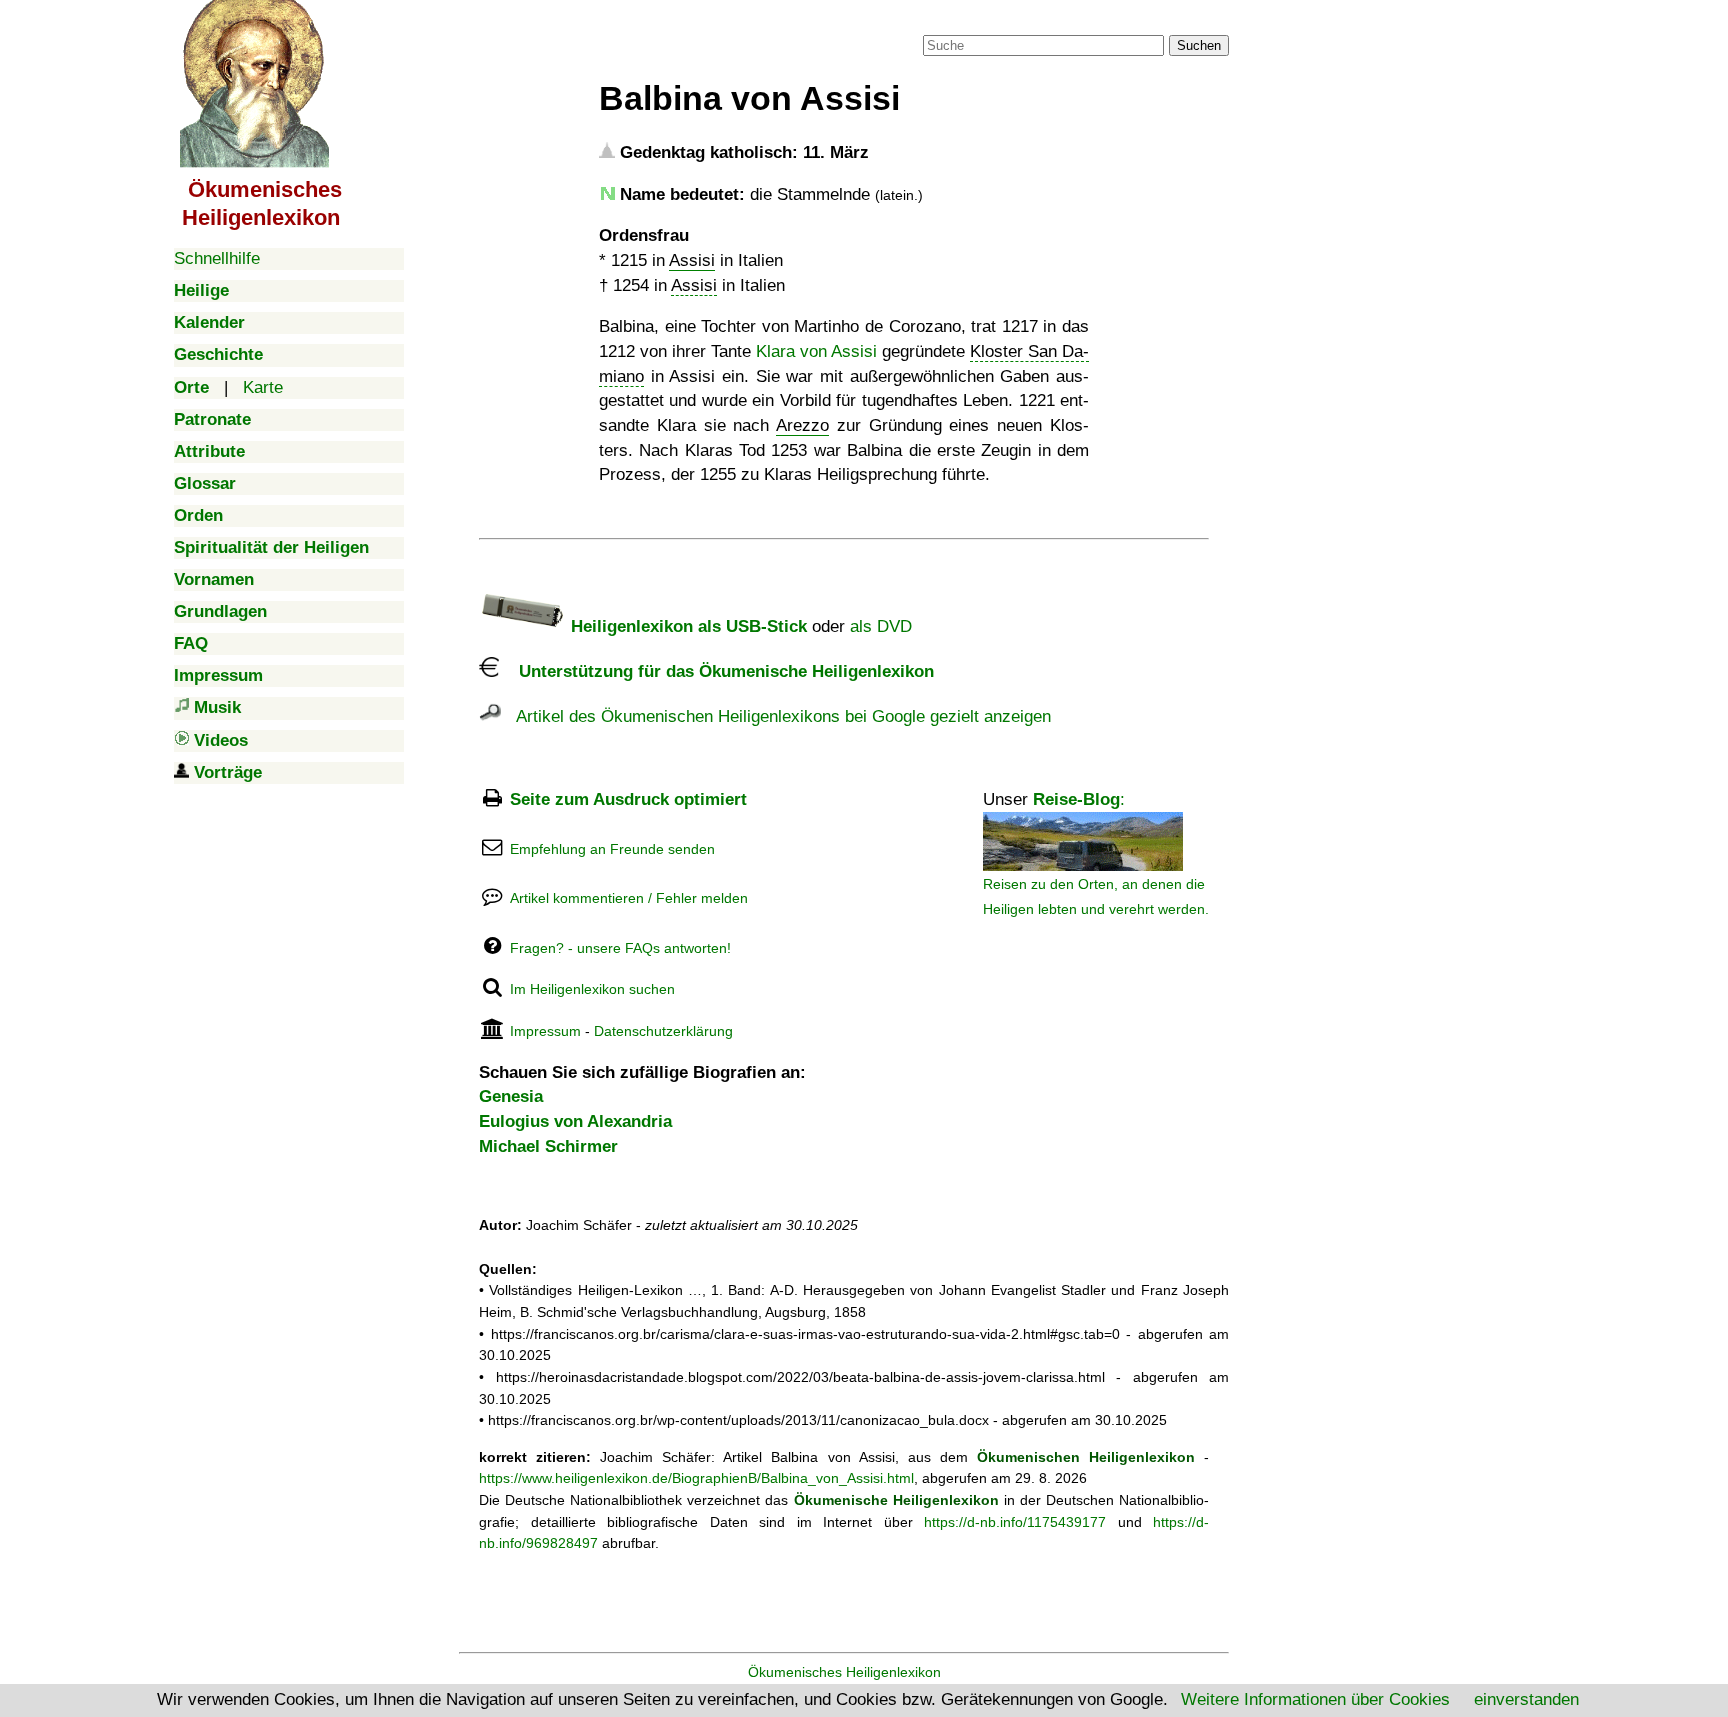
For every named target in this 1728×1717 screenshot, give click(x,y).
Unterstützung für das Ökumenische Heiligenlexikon (716, 671)
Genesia (511, 1096)
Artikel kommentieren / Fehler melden (629, 898)
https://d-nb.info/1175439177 (1015, 1522)
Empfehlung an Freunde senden (612, 849)
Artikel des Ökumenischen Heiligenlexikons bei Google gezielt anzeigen (776, 716)
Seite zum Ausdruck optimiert (628, 799)
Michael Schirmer (548, 1146)
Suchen (1199, 45)
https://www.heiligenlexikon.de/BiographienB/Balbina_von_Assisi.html (696, 1478)
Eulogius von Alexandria (575, 1121)
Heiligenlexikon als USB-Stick (686, 626)
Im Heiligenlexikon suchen (592, 989)
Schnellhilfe (217, 258)
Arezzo (802, 425)
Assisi (692, 260)
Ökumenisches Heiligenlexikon (844, 1672)
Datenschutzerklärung (663, 1031)
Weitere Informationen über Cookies (1315, 1699)
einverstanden (1526, 1699)
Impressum (545, 1031)
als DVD (881, 626)
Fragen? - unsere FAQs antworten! (620, 948)
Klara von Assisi (816, 351)
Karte (263, 387)
